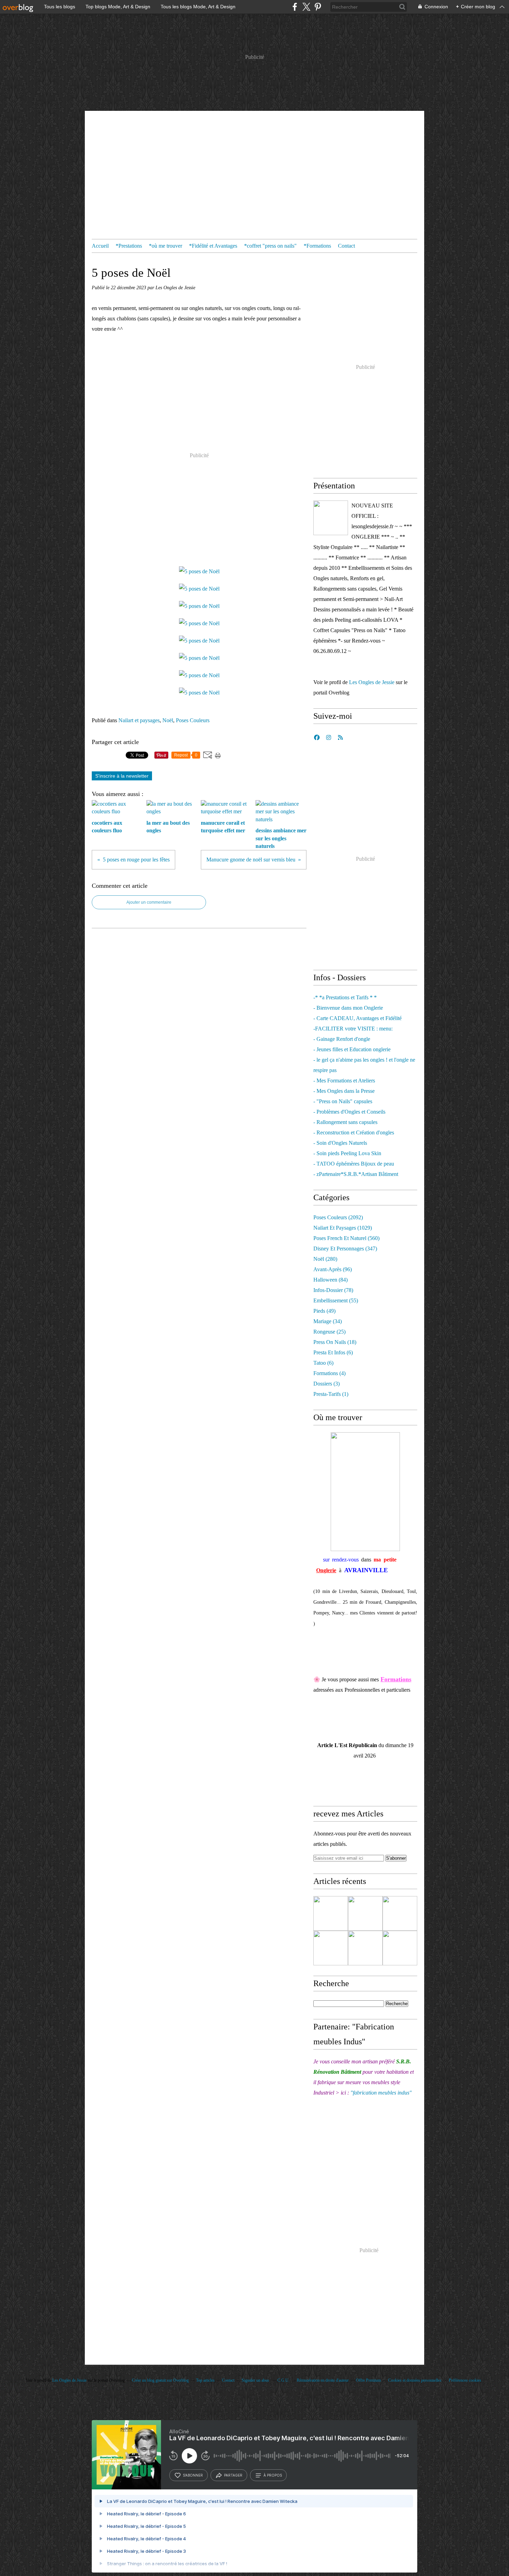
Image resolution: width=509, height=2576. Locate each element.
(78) (333, 1290)
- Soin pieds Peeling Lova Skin (347, 1153)
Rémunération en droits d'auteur (323, 2380)
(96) (333, 1269)
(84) (331, 1280)
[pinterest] (318, 7)
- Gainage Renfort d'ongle (342, 1039)
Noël (168, 720)
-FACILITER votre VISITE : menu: (353, 1029)
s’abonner (193, 2475)
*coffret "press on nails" (270, 246)
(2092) (338, 1217)
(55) (336, 1300)
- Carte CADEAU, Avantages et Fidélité (358, 1018)
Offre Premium (368, 2380)
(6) (333, 1352)
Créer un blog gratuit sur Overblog (160, 2380)
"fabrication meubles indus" (381, 2093)
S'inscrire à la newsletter (122, 776)
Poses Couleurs (193, 720)
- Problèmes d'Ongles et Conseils (349, 1112)
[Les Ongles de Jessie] (331, 518)
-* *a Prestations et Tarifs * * (345, 997)
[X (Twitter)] (306, 7)
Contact (346, 246)
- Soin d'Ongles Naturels (340, 1143)
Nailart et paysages (139, 720)
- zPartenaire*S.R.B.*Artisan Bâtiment (356, 1174)
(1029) (343, 1228)
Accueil (100, 246)
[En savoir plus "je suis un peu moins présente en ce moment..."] (331, 1913)
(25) (329, 1332)
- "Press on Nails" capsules (343, 1101)
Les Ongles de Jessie (372, 682)
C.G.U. (283, 2380)
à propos (273, 2475)
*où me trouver (166, 246)
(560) (346, 1238)
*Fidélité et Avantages (213, 246)
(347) (345, 1249)
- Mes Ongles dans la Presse (344, 1091)
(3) (327, 1384)
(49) (324, 1311)
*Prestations (129, 246)
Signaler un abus (256, 2380)
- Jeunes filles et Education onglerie (352, 1049)
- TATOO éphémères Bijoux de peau (354, 1164)
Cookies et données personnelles (415, 2380)
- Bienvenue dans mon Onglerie (348, 1008)
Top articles (205, 2380)
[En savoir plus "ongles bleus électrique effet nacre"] (365, 1913)
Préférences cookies (465, 2380)
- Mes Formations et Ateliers (344, 1081)
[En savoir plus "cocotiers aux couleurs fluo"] (331, 1948)
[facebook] (295, 7)
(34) (328, 1321)
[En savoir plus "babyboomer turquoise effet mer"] (400, 1913)
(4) (329, 1373)
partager (233, 2475)
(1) (331, 1394)
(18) (335, 1342)
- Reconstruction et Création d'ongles (354, 1132)
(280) (325, 1259)
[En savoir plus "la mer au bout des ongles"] (365, 1948)
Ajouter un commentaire (149, 902)
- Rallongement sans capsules (345, 1122)
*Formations (317, 246)
